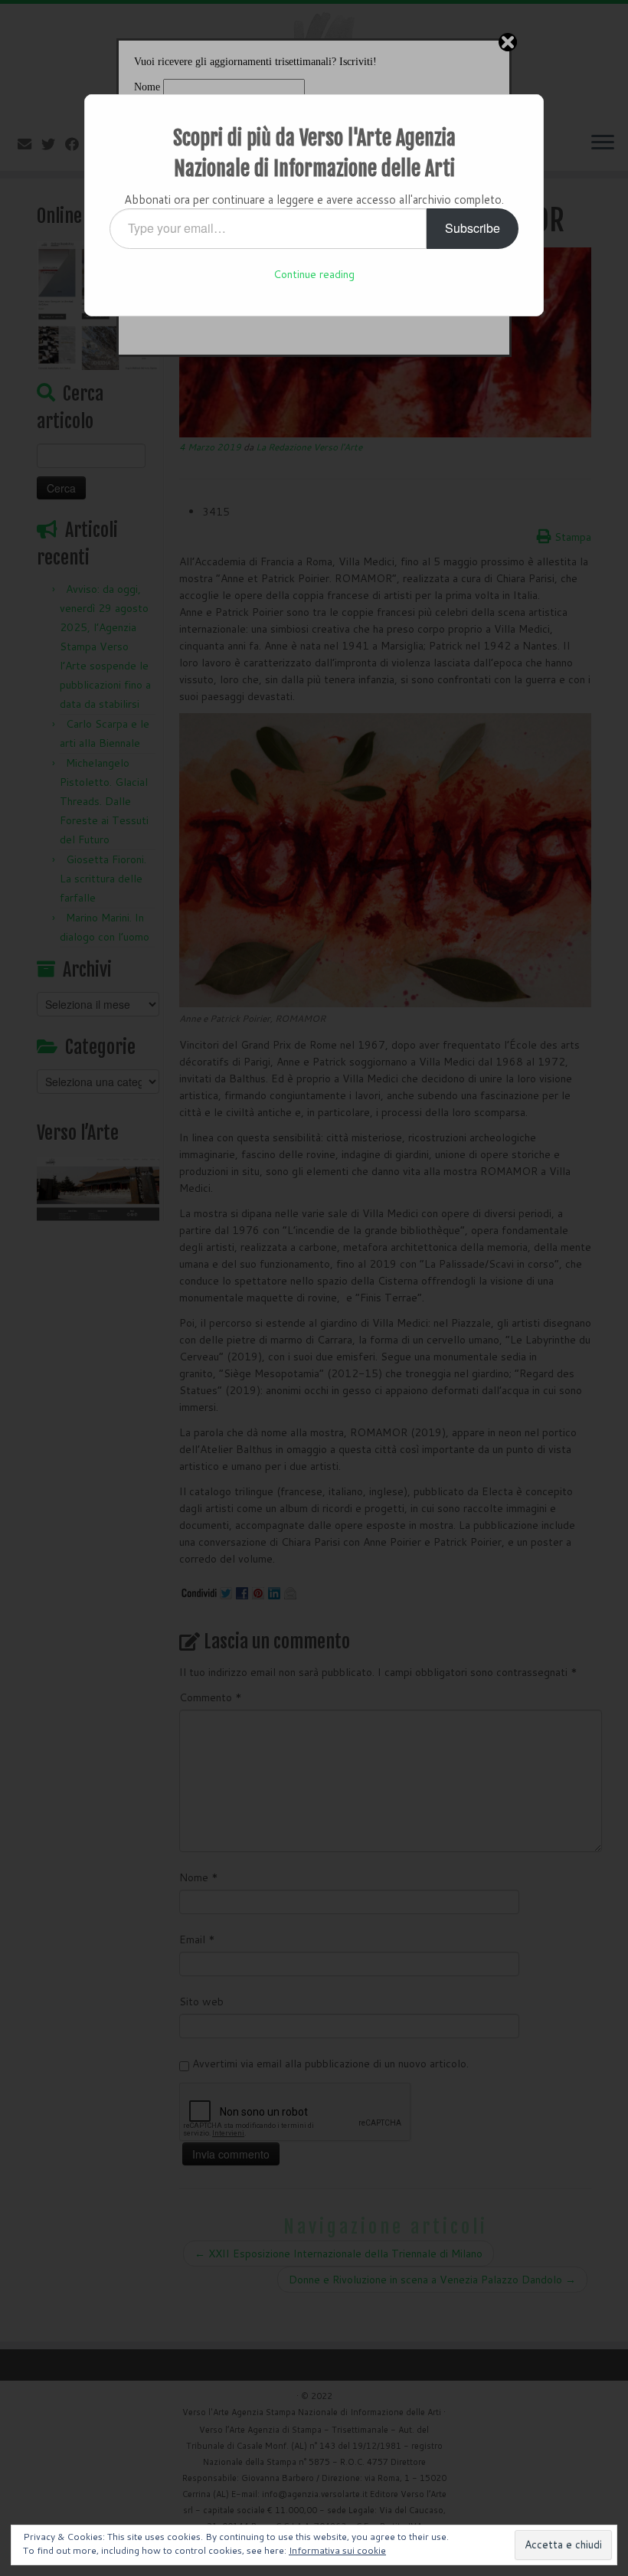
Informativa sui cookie (337, 2550)
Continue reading (314, 274)
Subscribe (473, 228)
